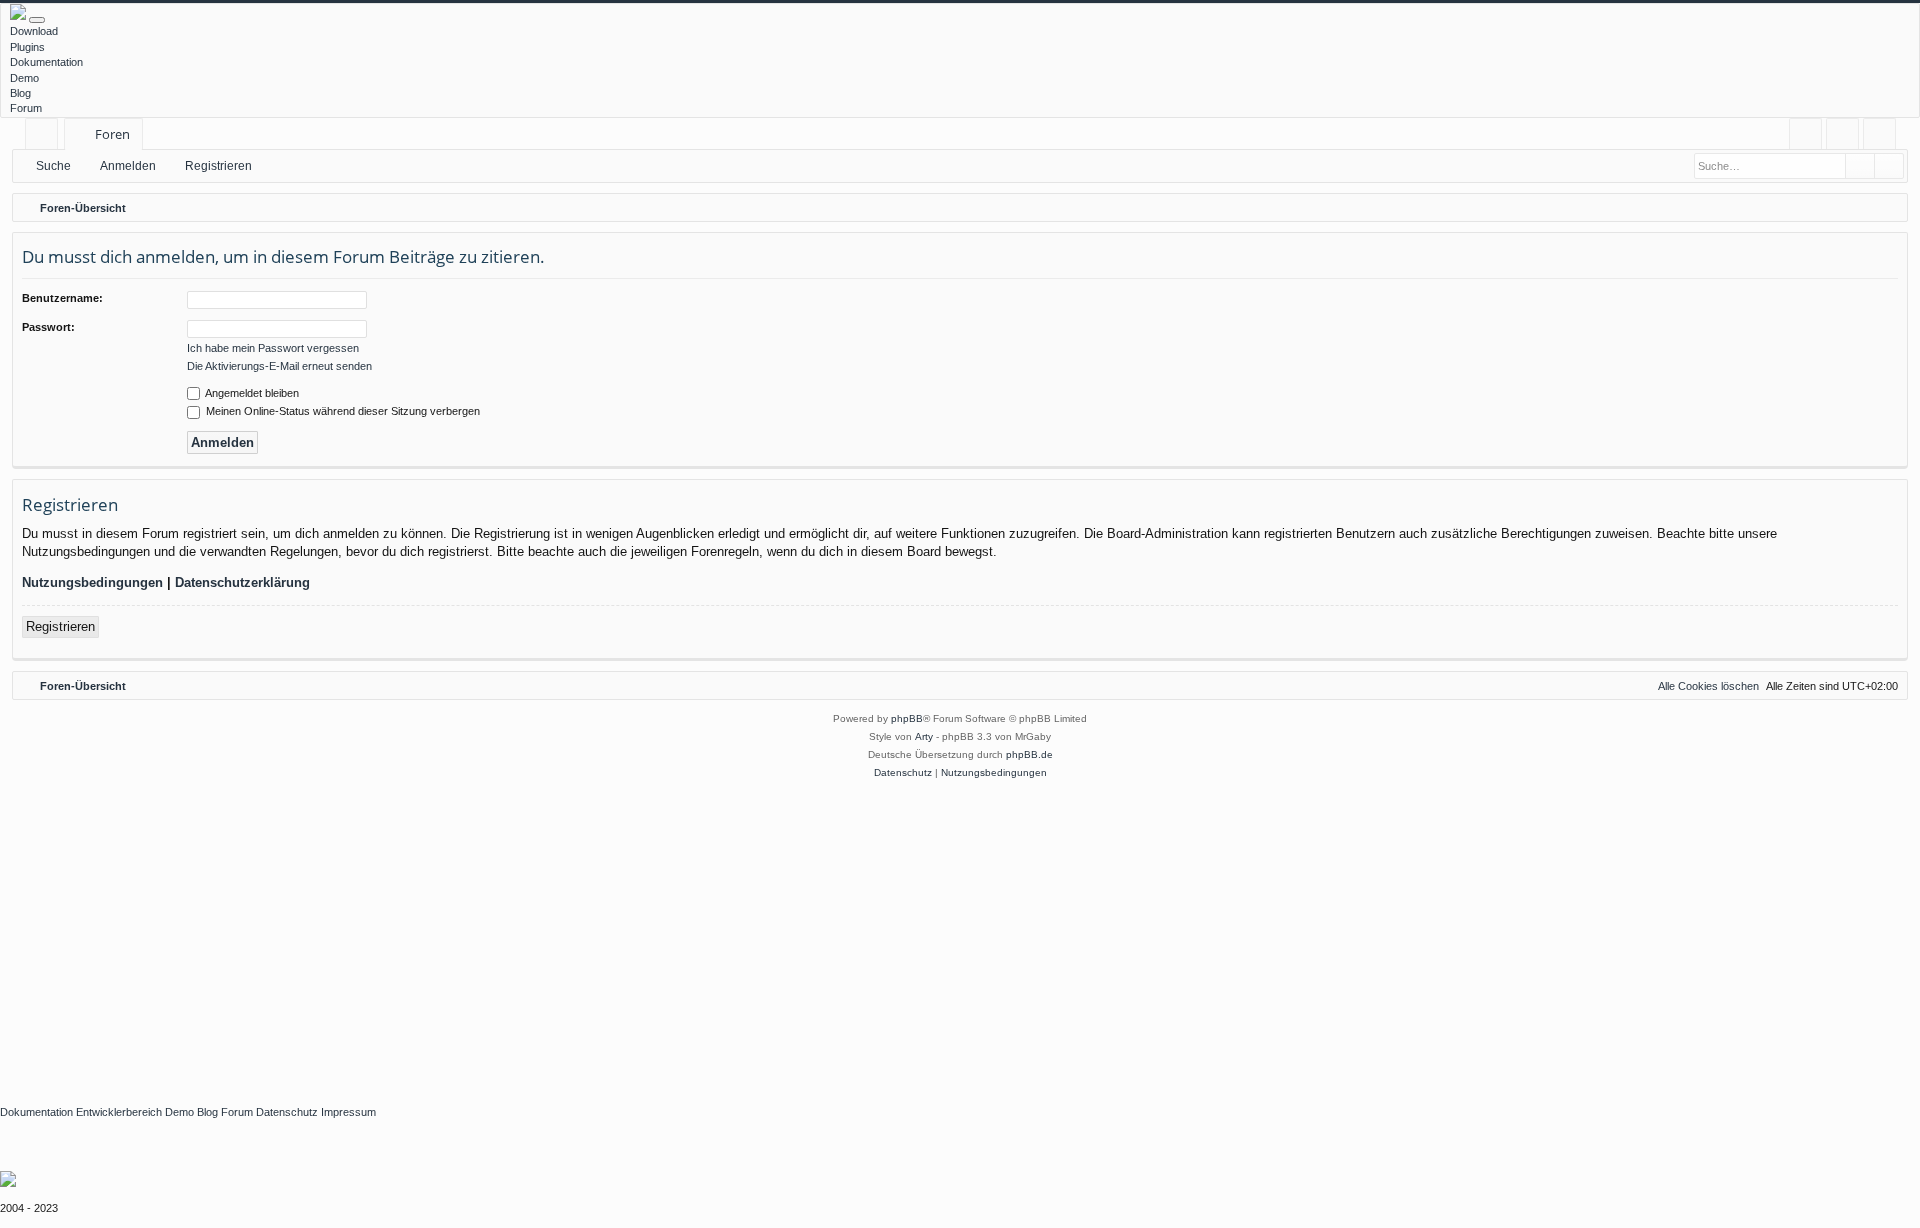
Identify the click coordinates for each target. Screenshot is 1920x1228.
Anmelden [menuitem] (1846, 137)
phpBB (907, 718)
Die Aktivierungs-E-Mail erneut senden (279, 366)
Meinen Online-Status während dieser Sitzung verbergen (341, 411)
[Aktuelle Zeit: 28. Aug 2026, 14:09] (1888, 208)
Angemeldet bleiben (251, 393)
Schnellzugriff (45, 137)
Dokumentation (46, 62)
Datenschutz (287, 1112)
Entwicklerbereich (119, 1112)
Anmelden (128, 166)
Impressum (348, 1112)
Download (34, 31)
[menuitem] (1805, 134)
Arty (924, 736)
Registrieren (218, 166)
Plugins (27, 47)
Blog (20, 93)
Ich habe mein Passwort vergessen (273, 348)
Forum (26, 108)
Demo (24, 78)
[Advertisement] (600, 932)
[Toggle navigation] (37, 20)
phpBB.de (1029, 754)
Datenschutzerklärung (242, 582)
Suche (53, 166)
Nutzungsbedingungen (92, 582)
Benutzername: (62, 298)
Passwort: (48, 327)
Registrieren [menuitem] (1883, 137)
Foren (112, 134)
